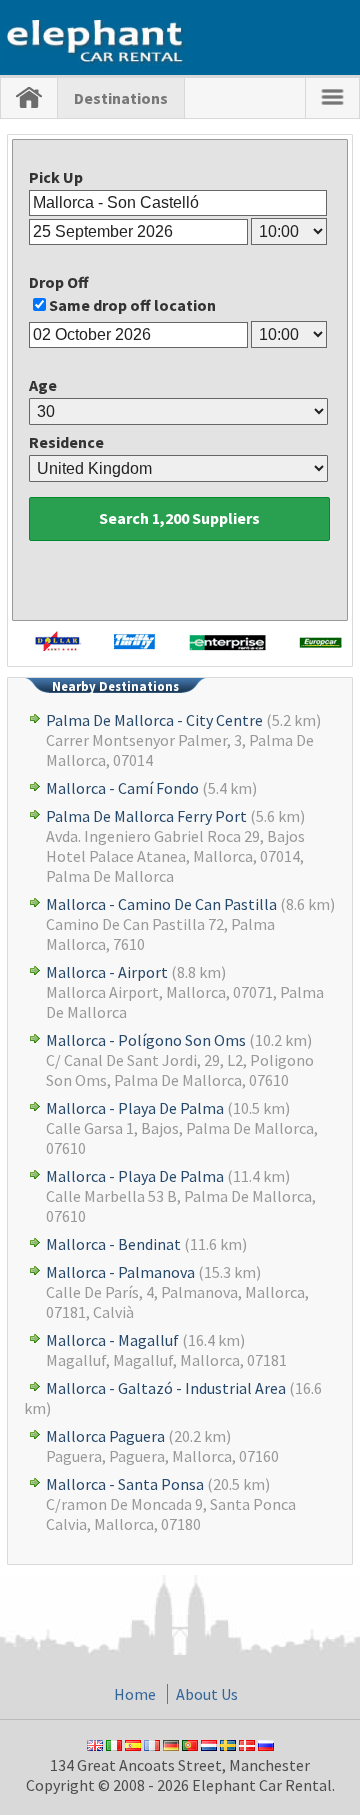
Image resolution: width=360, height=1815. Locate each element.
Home (135, 1694)
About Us (207, 1694)
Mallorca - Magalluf (112, 1340)
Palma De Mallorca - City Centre (154, 720)
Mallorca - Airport (107, 972)
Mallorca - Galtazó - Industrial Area (166, 1388)
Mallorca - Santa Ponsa (125, 1484)
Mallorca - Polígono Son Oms (146, 1040)
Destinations (121, 98)
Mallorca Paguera (105, 1436)
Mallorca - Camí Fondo (122, 788)
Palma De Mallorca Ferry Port (146, 816)
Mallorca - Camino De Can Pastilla (161, 904)
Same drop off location (132, 305)
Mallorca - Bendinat (113, 1244)
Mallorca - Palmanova (120, 1272)
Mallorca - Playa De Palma (135, 1108)
